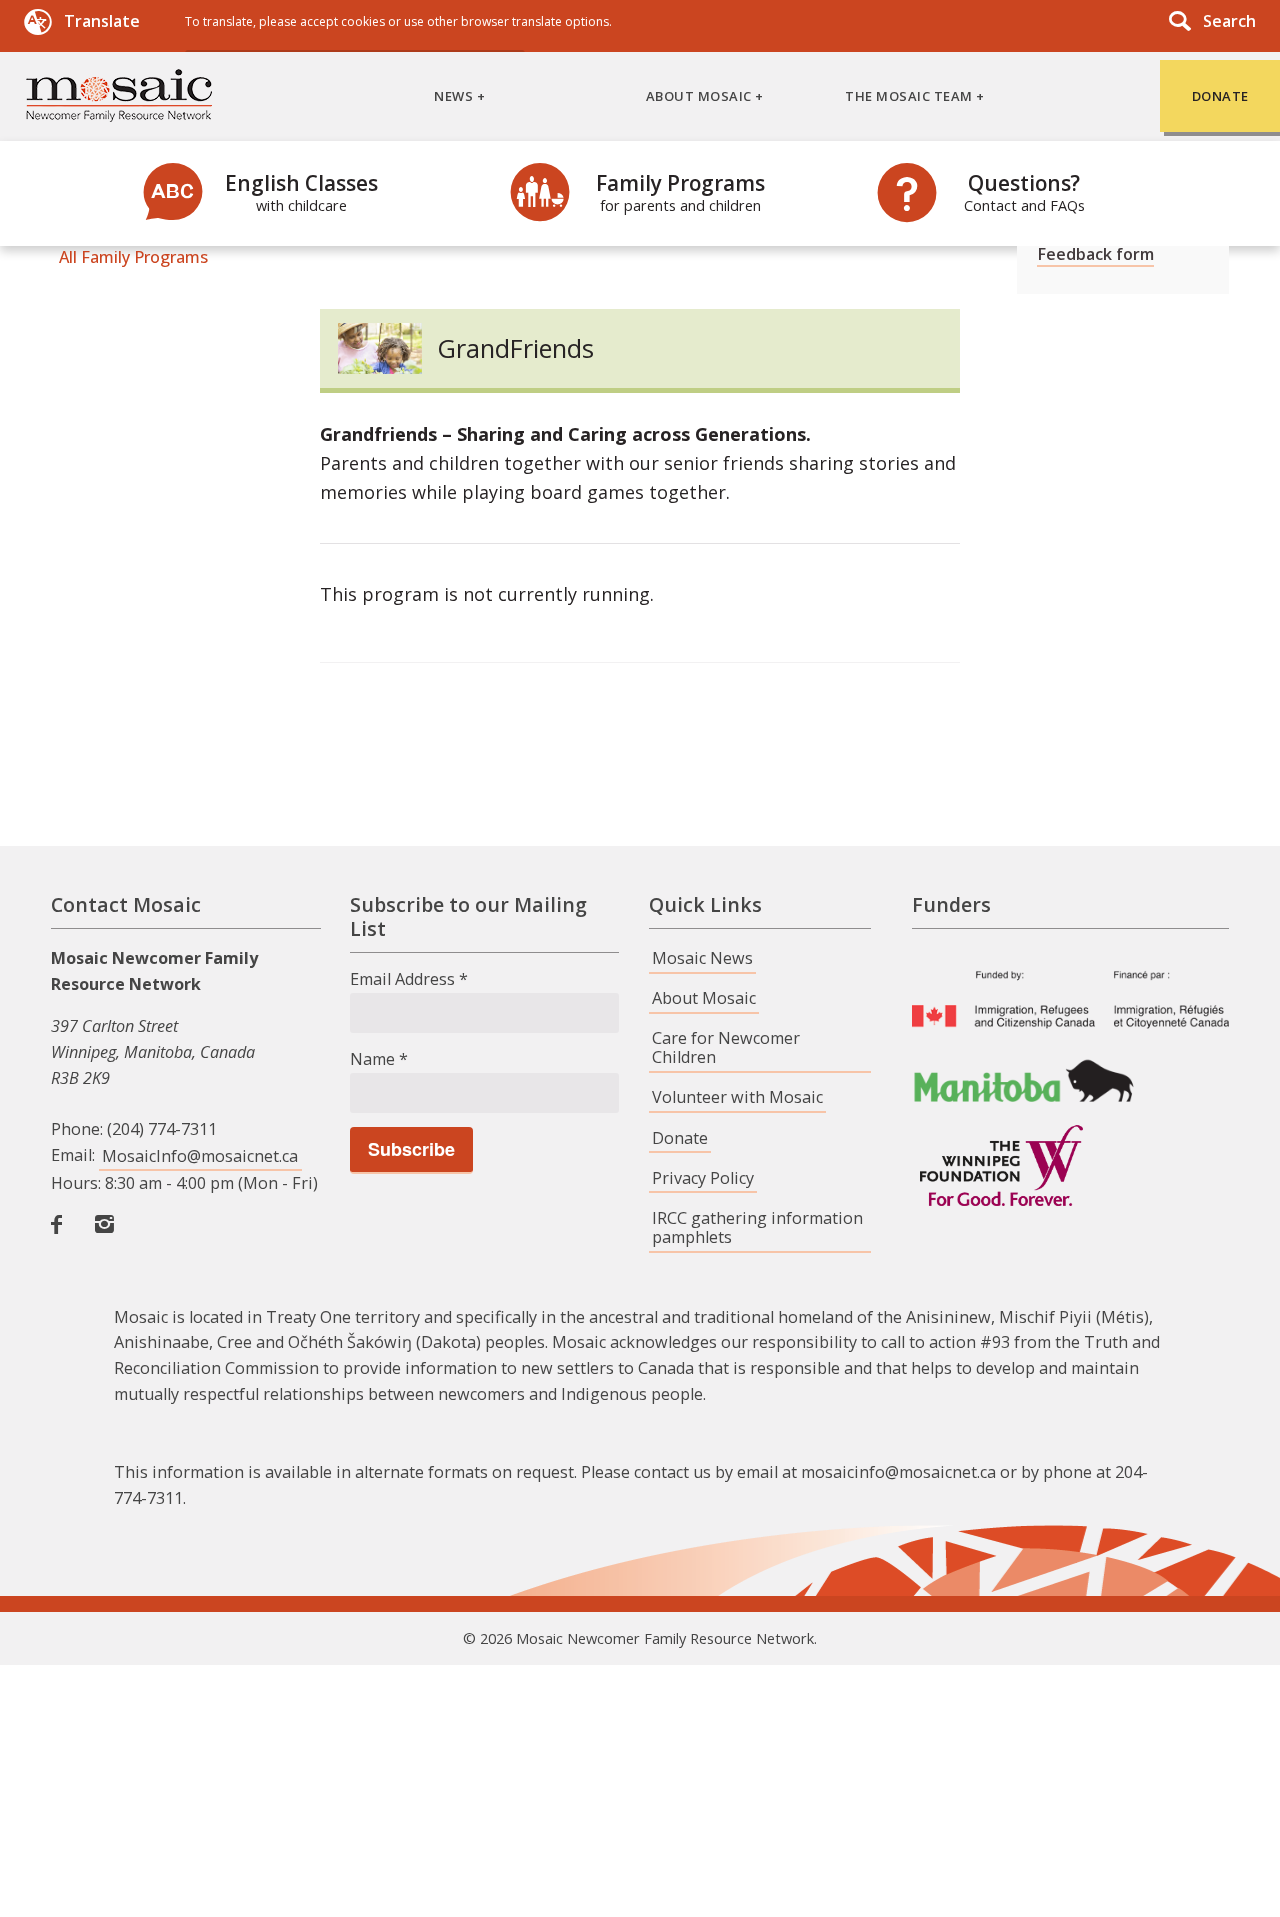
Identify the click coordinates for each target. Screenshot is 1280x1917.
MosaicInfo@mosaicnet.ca (200, 1156)
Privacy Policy (703, 1178)
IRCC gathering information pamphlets (757, 1227)
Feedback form (1095, 254)
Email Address (409, 979)
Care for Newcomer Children (726, 1047)
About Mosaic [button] (699, 96)
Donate (680, 1138)
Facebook (65, 1246)
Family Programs (680, 192)
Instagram (109, 1246)
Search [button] (1229, 21)
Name (379, 1059)
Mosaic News (702, 958)
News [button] (453, 96)
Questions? (1024, 192)
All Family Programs (133, 257)
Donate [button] (1220, 96)
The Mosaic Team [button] (909, 96)
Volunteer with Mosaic (737, 1097)
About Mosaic (704, 998)
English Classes (301, 192)
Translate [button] (102, 21)
